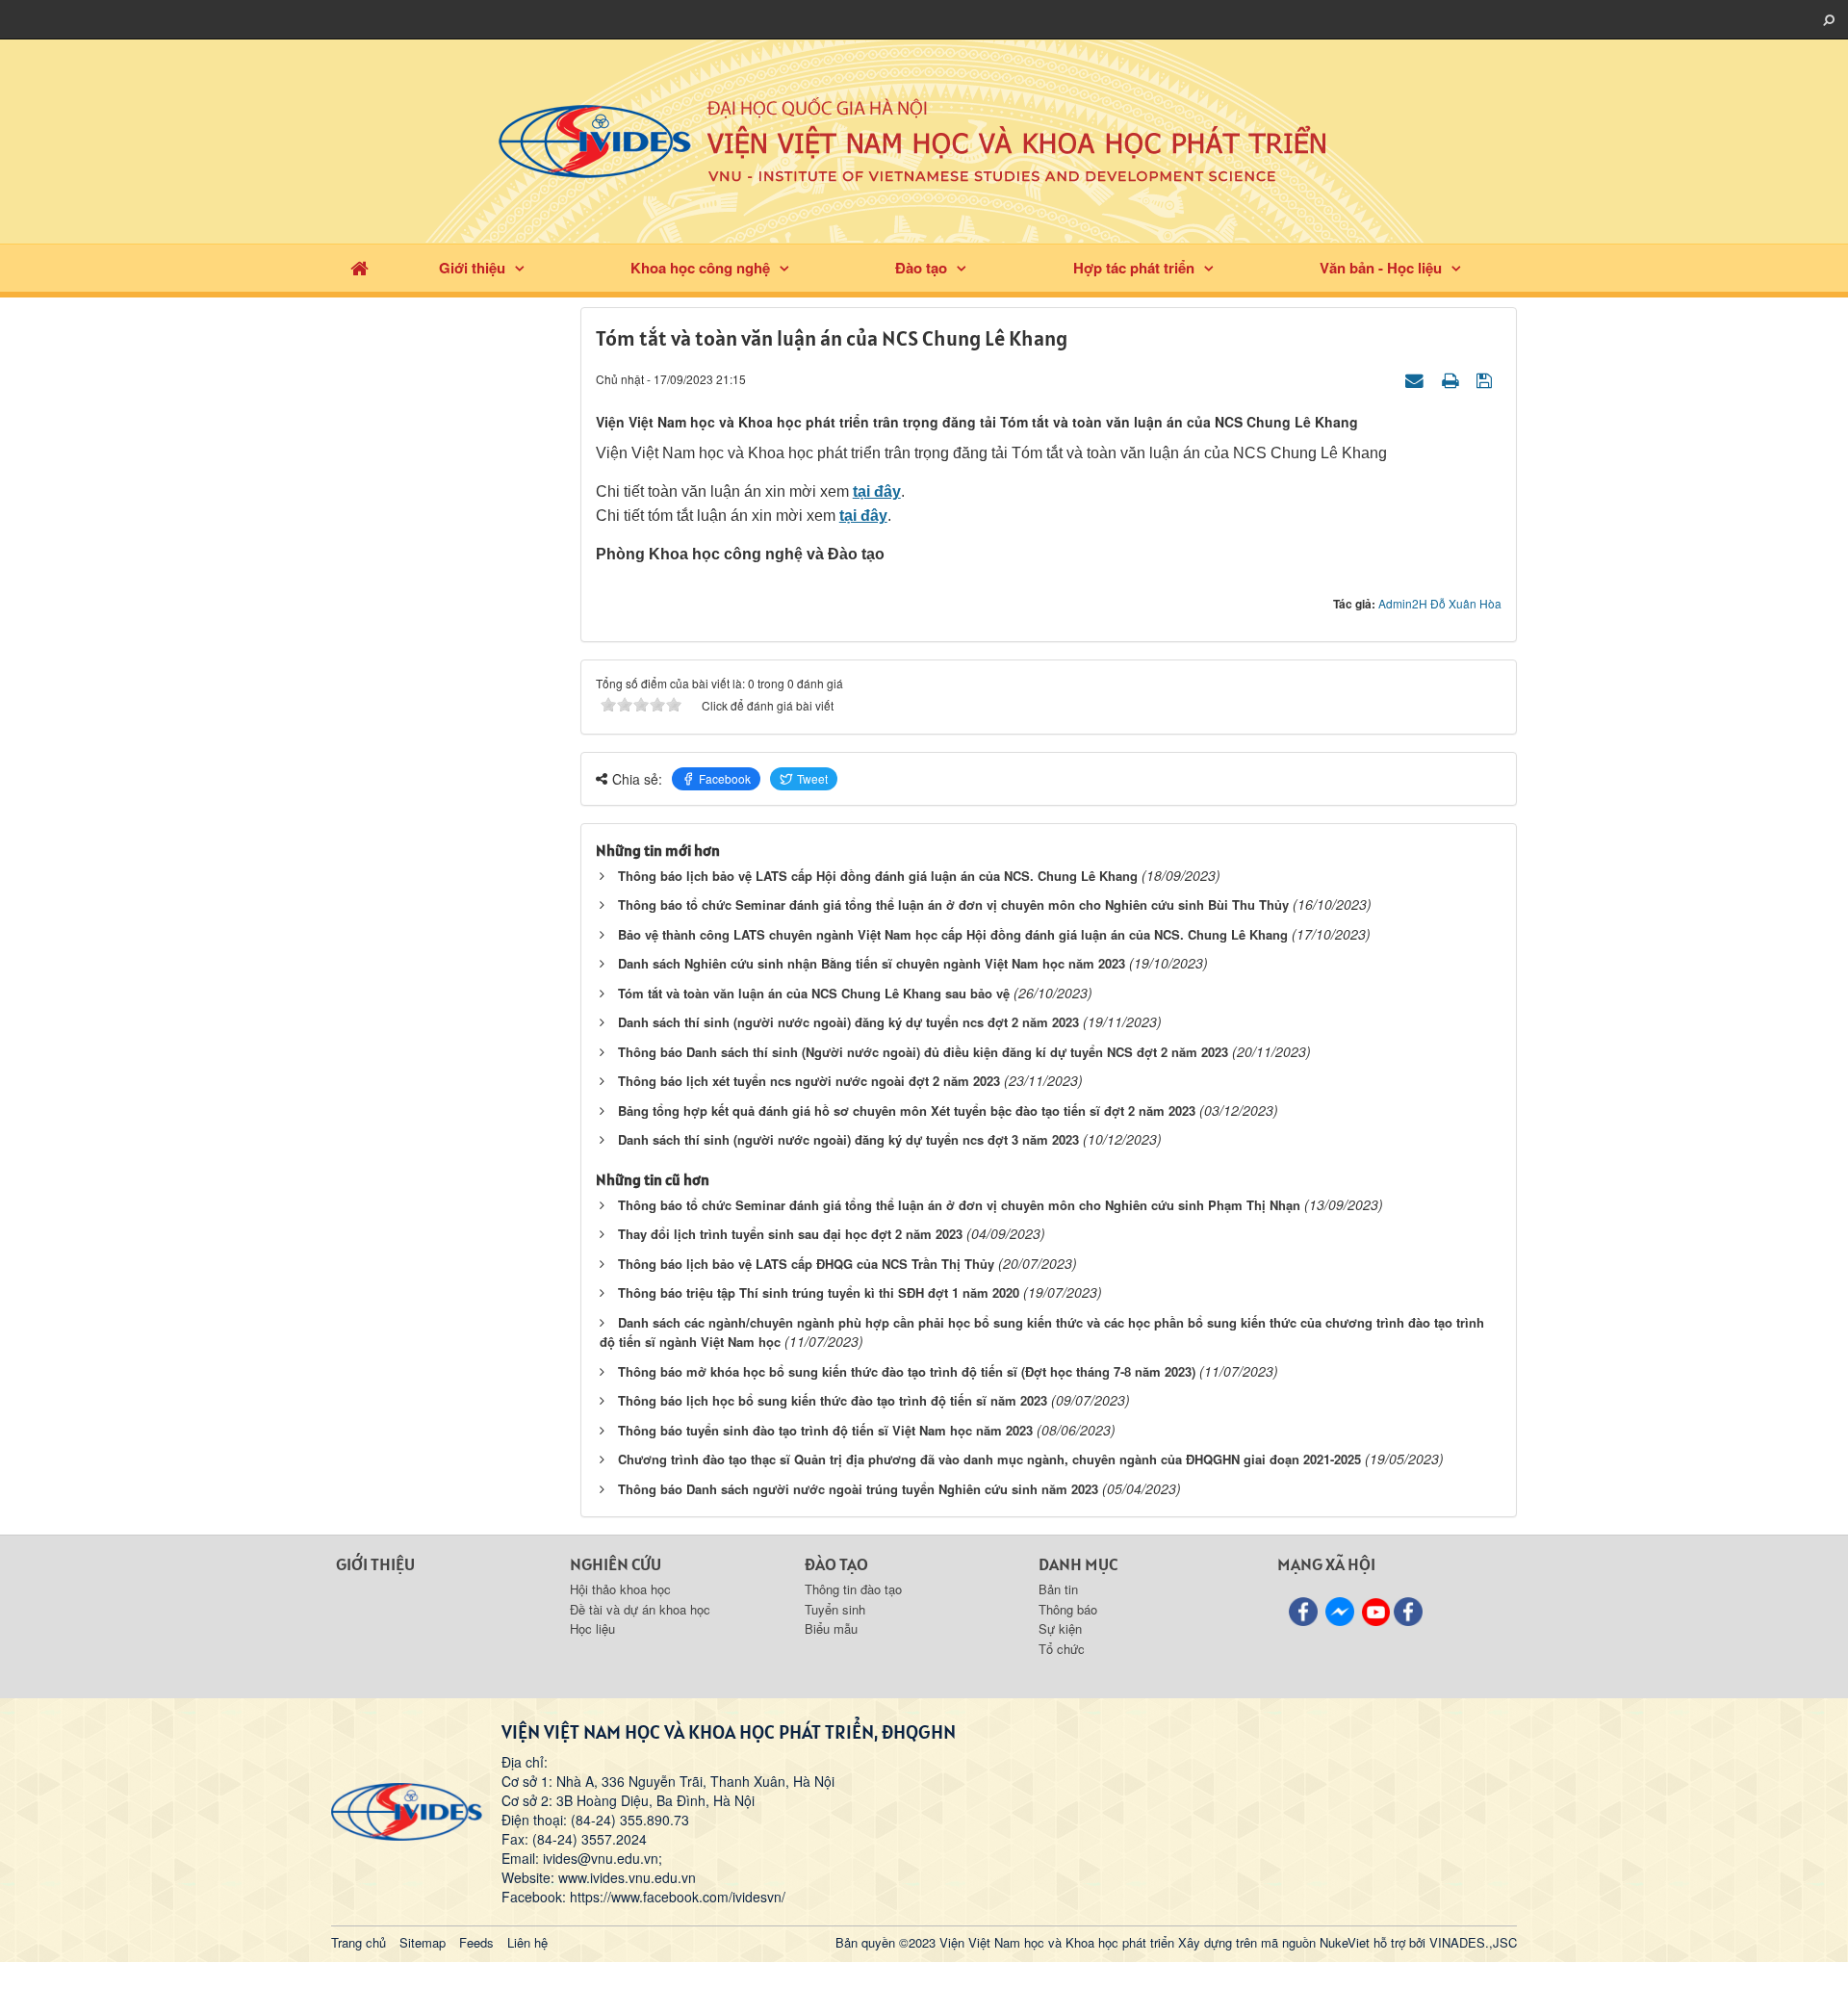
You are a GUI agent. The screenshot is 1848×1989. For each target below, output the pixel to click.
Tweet (812, 778)
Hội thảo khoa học (620, 1589)
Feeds (476, 1942)
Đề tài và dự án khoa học (640, 1609)
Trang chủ (359, 1942)
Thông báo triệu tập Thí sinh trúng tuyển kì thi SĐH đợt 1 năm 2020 (819, 1292)
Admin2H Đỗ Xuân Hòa (1440, 603)
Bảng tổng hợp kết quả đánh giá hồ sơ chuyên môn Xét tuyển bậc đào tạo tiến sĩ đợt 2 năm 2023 (907, 1111)
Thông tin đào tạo (853, 1589)
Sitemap (423, 1942)
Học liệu (592, 1628)
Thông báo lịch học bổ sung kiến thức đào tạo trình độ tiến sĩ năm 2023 (833, 1400)
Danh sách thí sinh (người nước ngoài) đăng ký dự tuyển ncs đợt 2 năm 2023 (848, 1022)
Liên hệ (527, 1942)
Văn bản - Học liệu (1381, 268)
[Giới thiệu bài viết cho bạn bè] (1417, 378)
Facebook (725, 778)
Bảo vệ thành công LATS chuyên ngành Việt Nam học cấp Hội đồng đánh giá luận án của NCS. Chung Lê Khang (953, 934)
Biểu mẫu (831, 1628)
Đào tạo (921, 268)
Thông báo (1068, 1609)
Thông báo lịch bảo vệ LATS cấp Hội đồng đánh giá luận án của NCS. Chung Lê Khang (878, 876)
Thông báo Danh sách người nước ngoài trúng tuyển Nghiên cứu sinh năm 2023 (858, 1489)
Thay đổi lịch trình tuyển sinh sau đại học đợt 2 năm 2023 (790, 1234)
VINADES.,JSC (1473, 1942)
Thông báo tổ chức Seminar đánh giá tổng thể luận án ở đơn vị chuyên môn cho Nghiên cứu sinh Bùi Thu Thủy (953, 904)
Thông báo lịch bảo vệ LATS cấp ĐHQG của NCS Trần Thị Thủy (806, 1264)
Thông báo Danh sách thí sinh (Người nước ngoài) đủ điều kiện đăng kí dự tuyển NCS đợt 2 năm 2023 (923, 1052)
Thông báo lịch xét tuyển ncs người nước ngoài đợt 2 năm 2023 (809, 1081)
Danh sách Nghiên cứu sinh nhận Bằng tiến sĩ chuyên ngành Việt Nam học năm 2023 (872, 963)
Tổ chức (1062, 1649)
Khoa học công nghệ (700, 268)
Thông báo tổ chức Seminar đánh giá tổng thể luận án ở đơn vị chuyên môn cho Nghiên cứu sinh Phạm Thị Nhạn (959, 1205)
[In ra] (1452, 378)
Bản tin (1058, 1589)
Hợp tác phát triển (1134, 268)
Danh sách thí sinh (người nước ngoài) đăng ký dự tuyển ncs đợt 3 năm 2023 (848, 1139)
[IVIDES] (407, 1810)
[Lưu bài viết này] (1487, 378)
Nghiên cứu (616, 1564)
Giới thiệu (472, 268)
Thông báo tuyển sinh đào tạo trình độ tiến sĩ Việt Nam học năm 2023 (825, 1430)
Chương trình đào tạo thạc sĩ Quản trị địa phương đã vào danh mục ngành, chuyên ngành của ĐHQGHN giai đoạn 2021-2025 (989, 1459)
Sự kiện (1060, 1628)
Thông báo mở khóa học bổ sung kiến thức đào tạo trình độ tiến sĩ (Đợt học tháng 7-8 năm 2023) (907, 1371)
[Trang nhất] (359, 268)
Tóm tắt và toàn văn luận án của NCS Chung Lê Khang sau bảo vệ (814, 993)
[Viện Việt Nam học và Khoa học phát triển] (924, 140)
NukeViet (1345, 1942)
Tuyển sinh (835, 1609)
